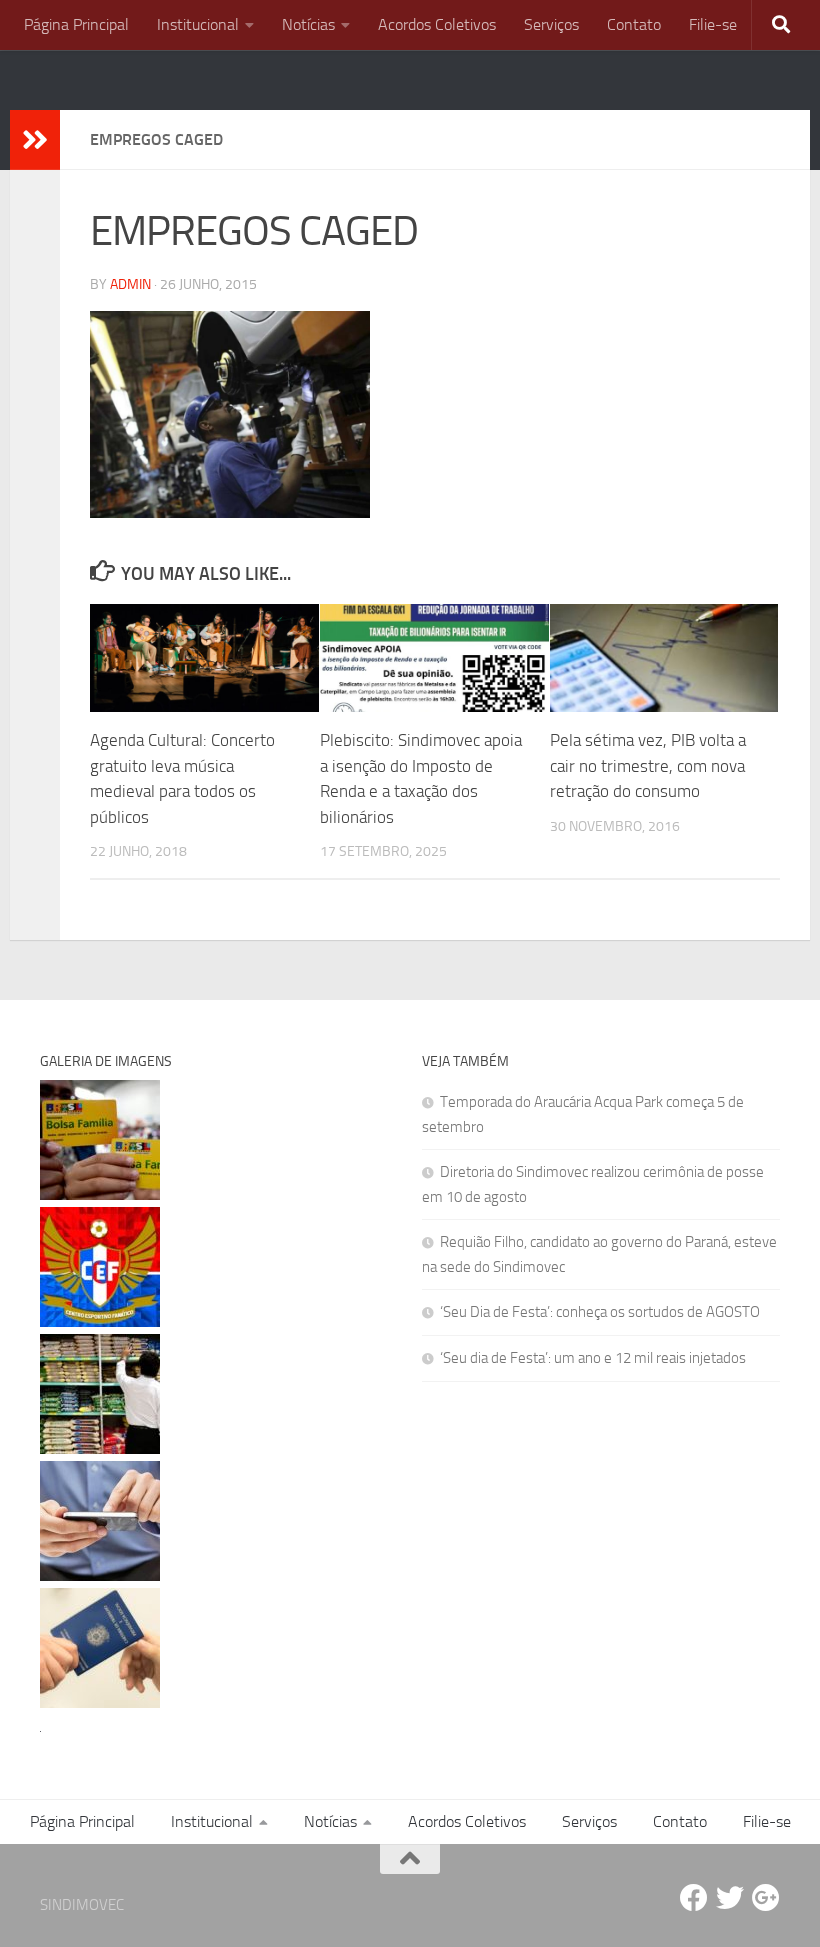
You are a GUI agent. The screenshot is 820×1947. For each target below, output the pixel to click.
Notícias (308, 24)
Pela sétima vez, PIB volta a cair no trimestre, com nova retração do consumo (648, 765)
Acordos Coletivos (437, 24)
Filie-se (713, 24)
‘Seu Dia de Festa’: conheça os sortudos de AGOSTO (600, 1312)
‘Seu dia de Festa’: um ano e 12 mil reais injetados (593, 1358)
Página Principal (76, 24)
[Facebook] (694, 1898)
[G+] (766, 1898)
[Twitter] (730, 1898)
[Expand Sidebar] (35, 140)
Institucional (198, 24)
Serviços (551, 24)
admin (130, 284)
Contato (634, 24)
